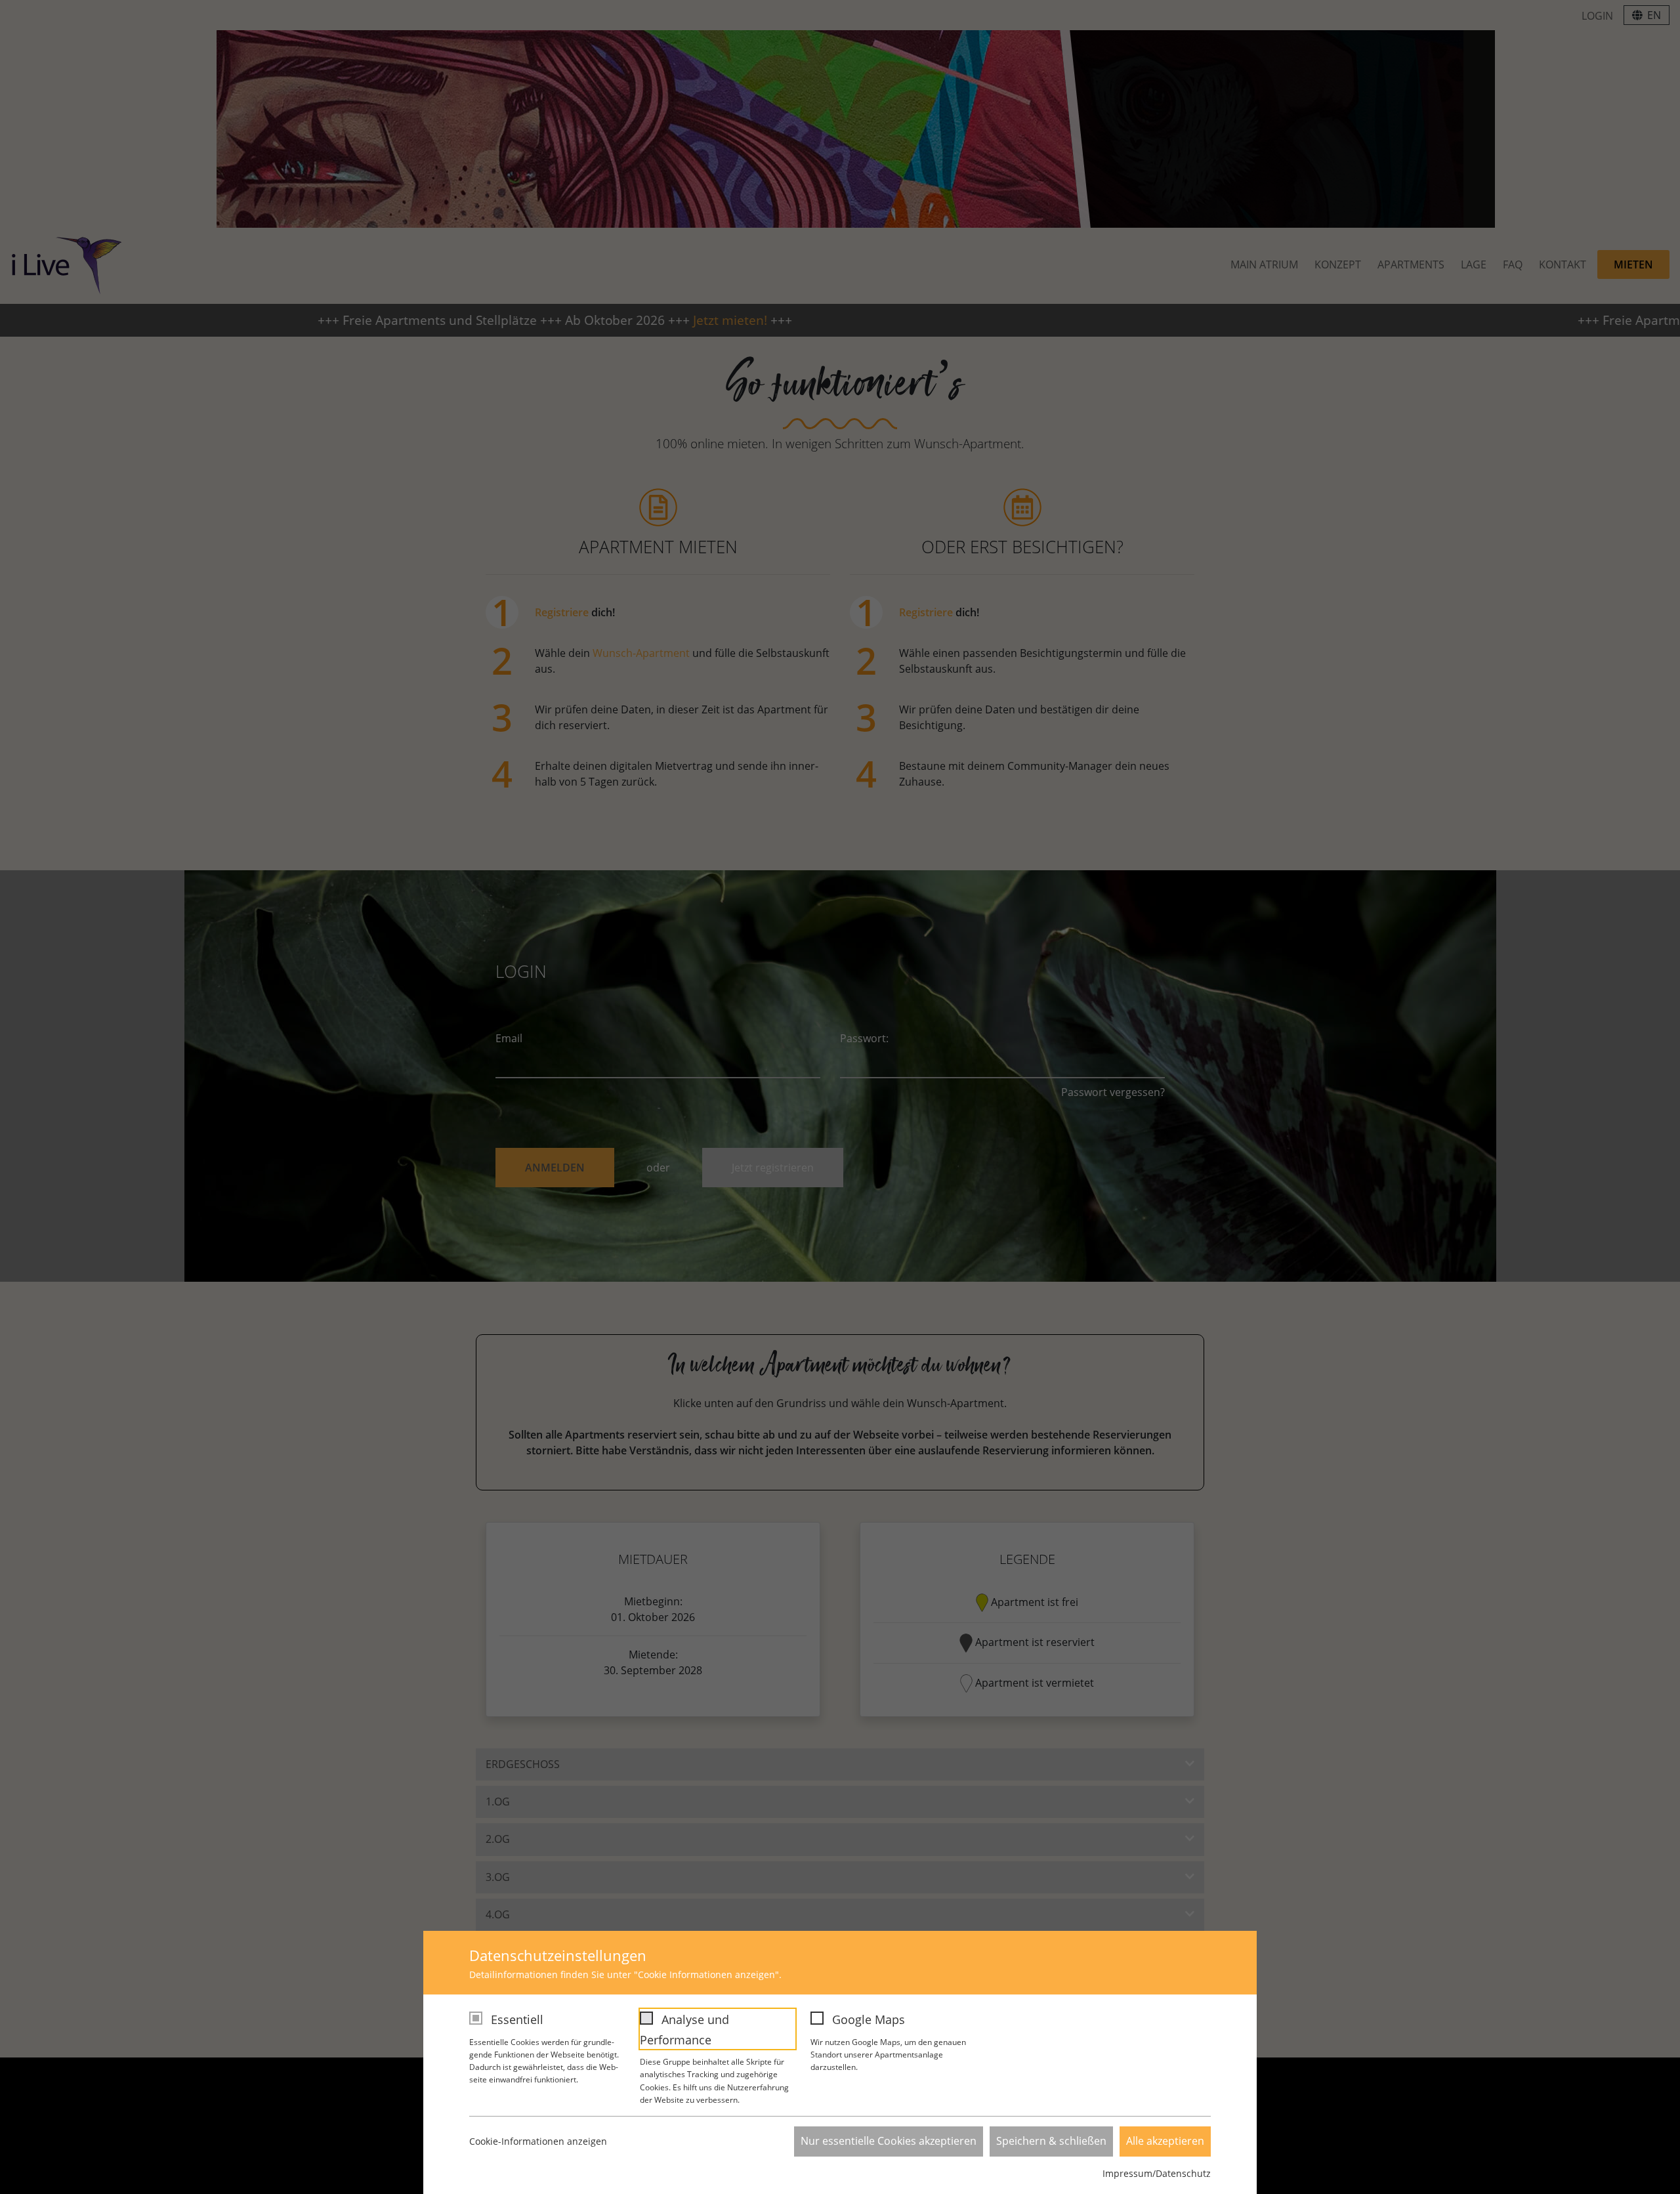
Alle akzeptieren (1165, 2141)
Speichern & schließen (1051, 2141)
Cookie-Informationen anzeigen (538, 2141)
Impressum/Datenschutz (1157, 2173)
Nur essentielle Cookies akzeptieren (889, 2141)
